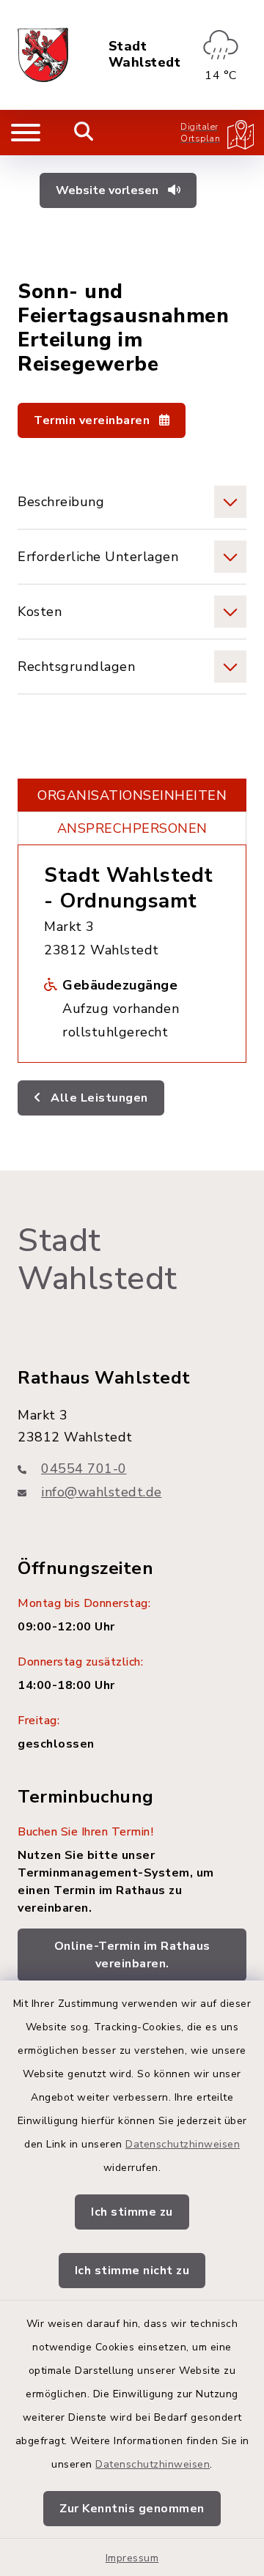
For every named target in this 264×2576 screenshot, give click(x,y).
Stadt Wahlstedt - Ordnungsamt (129, 888)
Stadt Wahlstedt (145, 55)
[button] (132, 502)
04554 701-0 (84, 1469)
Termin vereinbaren (93, 420)
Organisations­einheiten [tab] (132, 795)
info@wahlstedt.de (102, 1492)
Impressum (132, 2558)
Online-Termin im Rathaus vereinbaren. (132, 1955)
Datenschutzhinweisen (183, 2144)
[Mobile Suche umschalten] (84, 133)
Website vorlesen (109, 190)
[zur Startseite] (43, 55)
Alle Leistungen (98, 1098)
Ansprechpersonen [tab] (132, 828)
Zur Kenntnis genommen (132, 2509)
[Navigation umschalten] (26, 133)
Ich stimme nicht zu (132, 2271)
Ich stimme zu (132, 2212)
